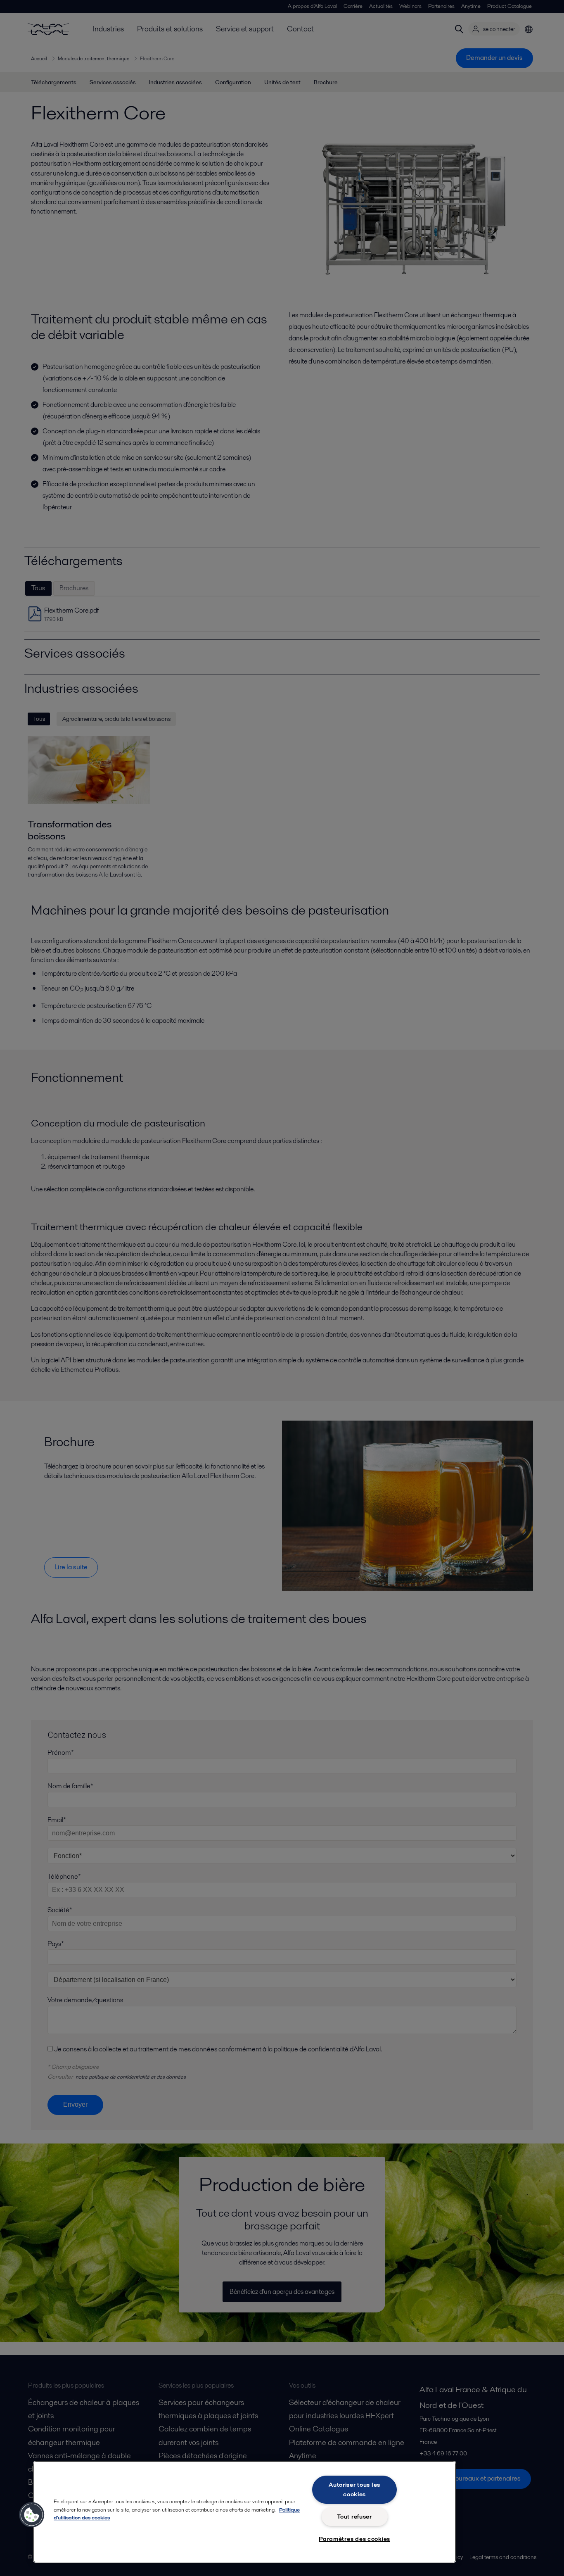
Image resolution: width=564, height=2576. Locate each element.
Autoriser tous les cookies (354, 2489)
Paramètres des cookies (354, 2539)
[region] (245, 2512)
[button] (32, 2515)
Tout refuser (354, 2517)
